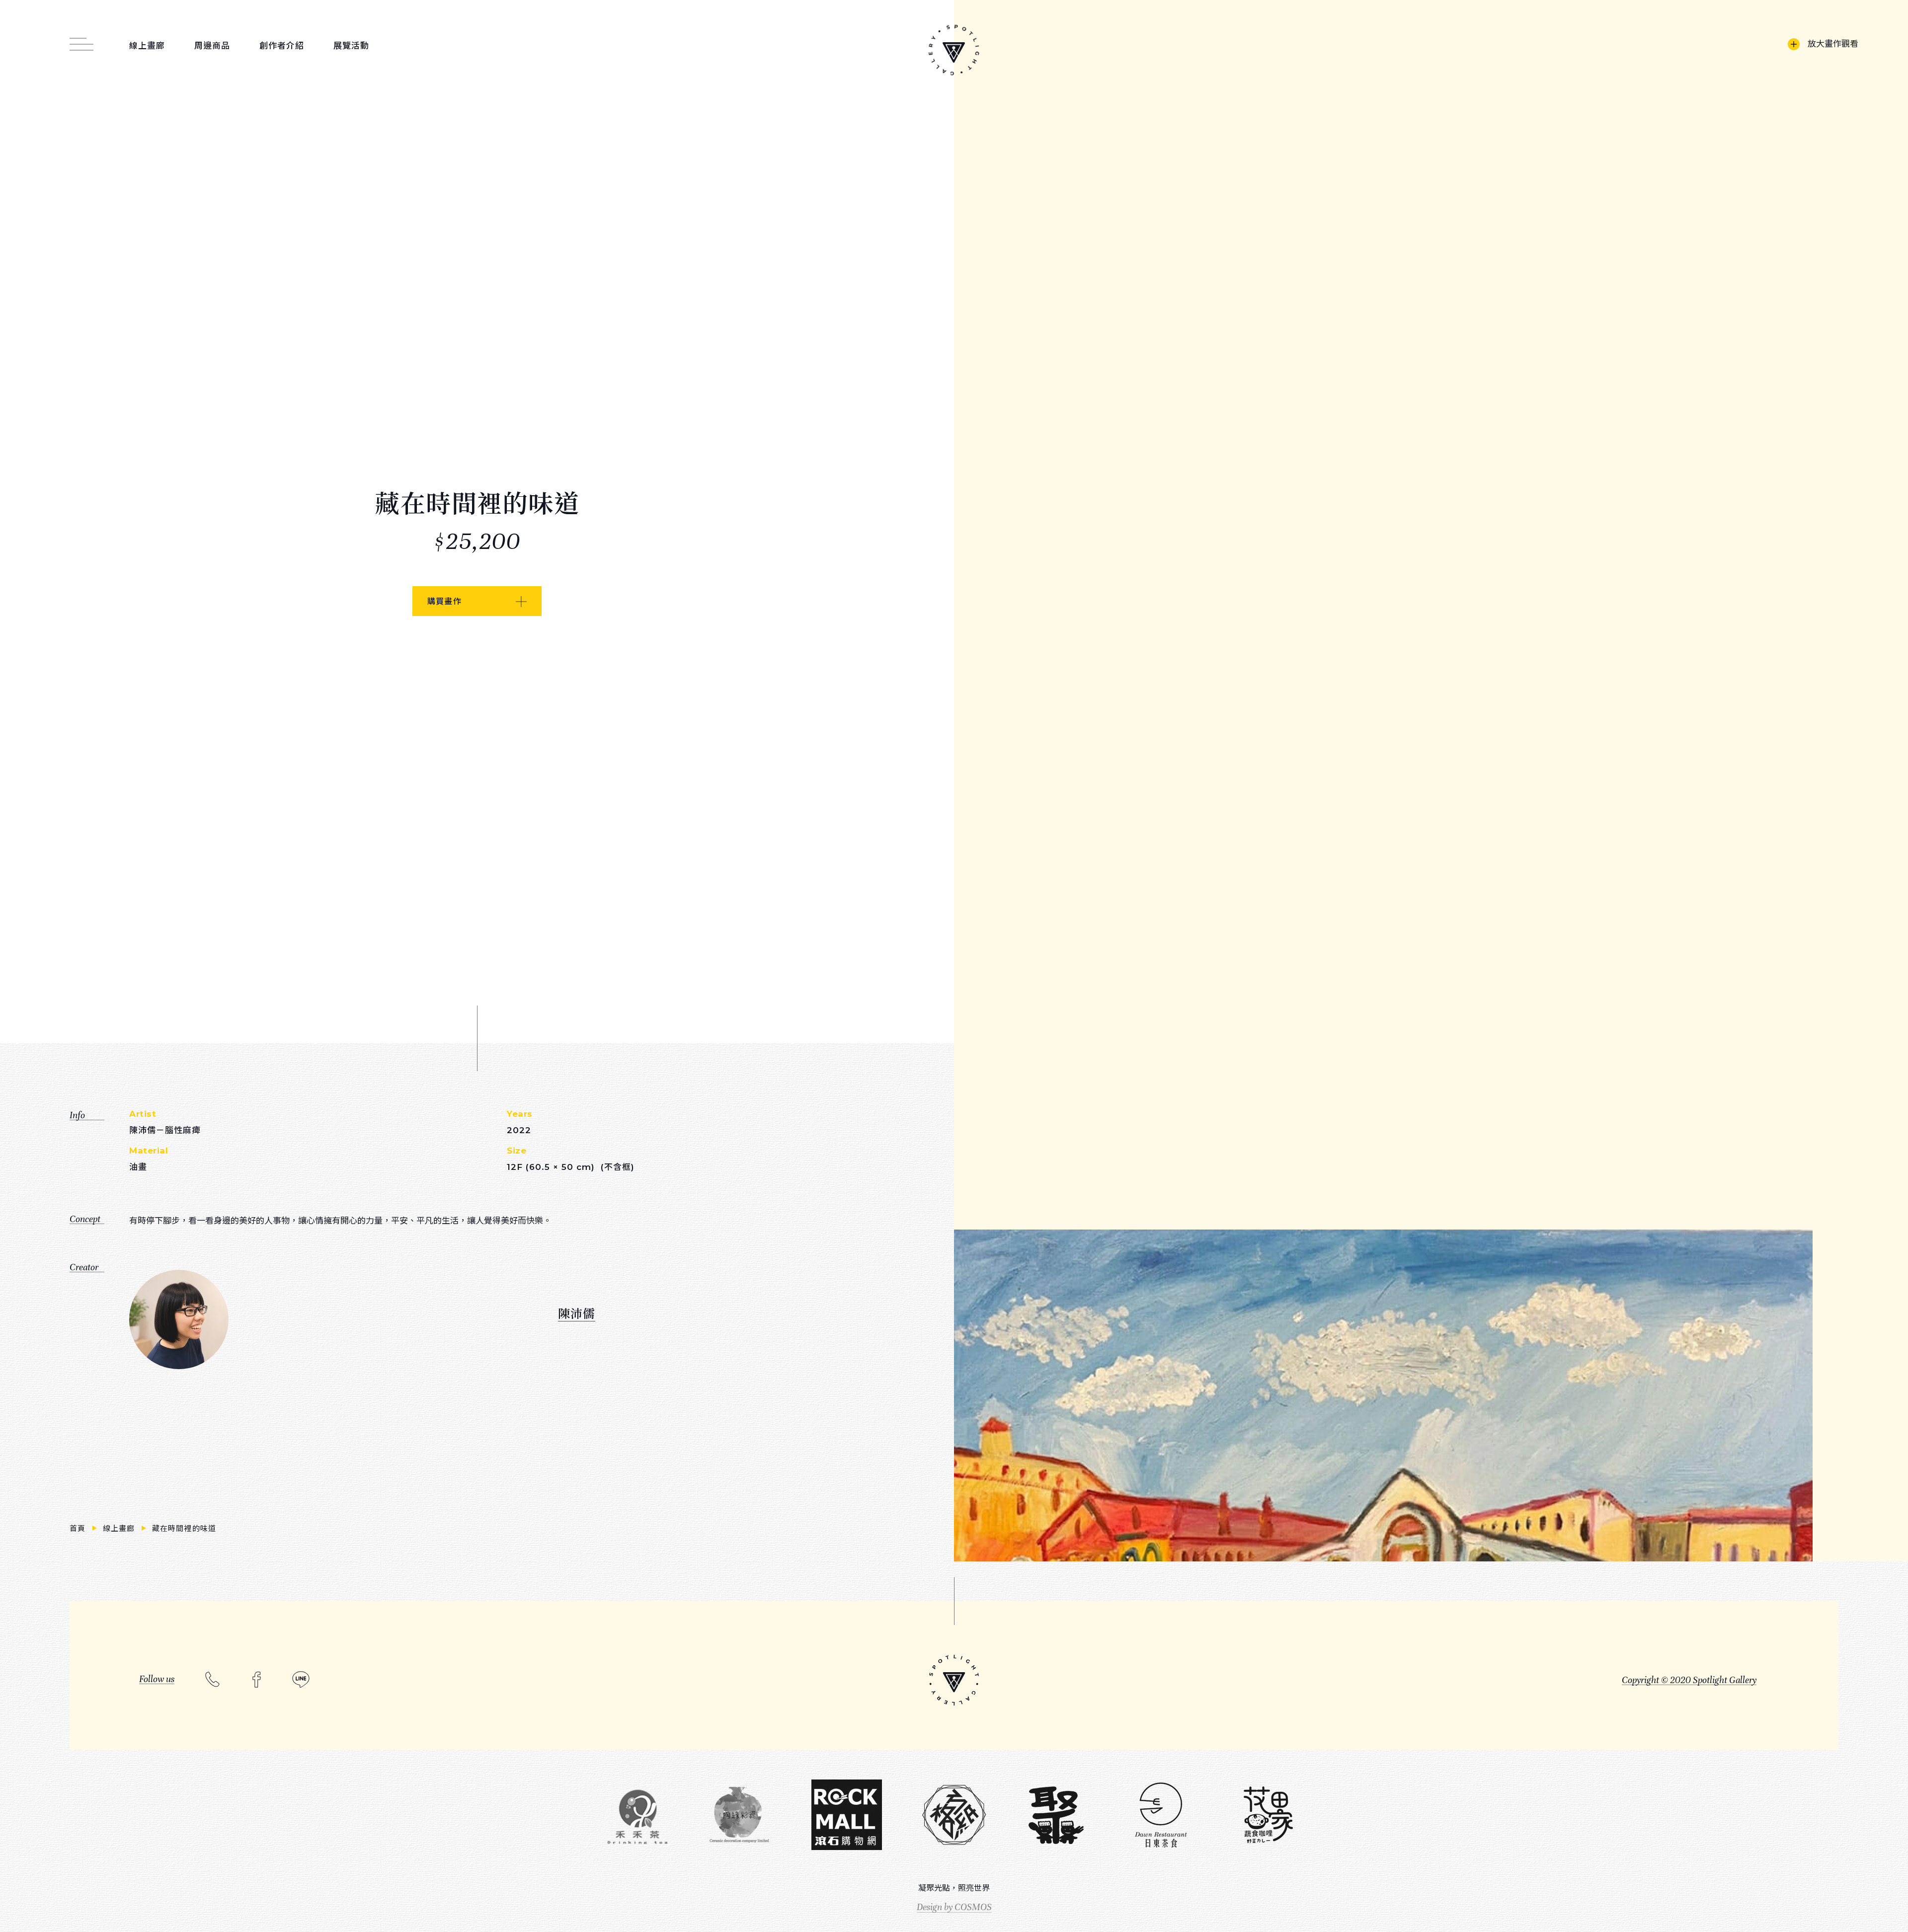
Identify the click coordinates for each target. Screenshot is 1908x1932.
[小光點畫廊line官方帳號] (301, 1679)
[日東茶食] (1161, 1816)
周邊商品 (212, 46)
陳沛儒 (577, 1313)
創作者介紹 (282, 46)
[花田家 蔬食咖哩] (1268, 1816)
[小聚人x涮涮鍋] (1056, 1815)
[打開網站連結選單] (81, 39)
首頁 (79, 1528)
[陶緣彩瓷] (739, 1816)
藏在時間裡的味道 (184, 1528)
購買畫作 (444, 601)
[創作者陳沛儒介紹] (179, 1319)
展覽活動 (351, 46)
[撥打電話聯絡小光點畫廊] (212, 1678)
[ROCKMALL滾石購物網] (847, 1816)
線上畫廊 (147, 46)
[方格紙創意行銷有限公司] (954, 1816)
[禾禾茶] (637, 1815)
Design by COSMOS (954, 1907)
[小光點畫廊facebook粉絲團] (257, 1679)
